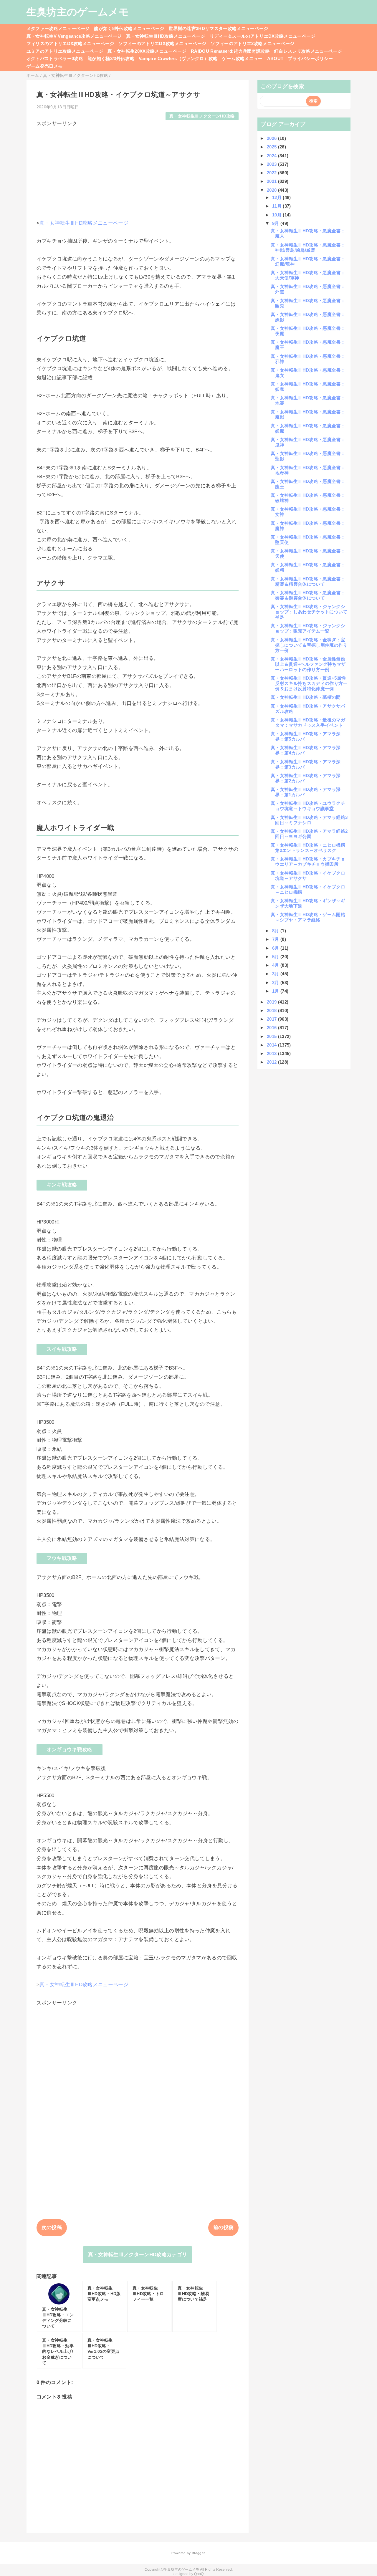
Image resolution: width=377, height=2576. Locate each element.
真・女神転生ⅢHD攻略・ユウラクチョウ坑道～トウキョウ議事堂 (308, 806)
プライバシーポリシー (310, 58)
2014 (272, 1045)
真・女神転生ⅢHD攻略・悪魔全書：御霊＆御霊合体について (308, 595)
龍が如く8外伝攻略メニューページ (129, 28)
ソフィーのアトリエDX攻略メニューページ (162, 43)
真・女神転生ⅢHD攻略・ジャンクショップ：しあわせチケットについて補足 (309, 612)
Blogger (198, 2553)
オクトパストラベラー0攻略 (55, 58)
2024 (272, 156)
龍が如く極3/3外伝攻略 (111, 58)
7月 (276, 939)
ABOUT (275, 58)
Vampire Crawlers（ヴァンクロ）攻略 (178, 58)
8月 (276, 931)
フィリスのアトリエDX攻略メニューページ (70, 43)
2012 (272, 1062)
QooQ (199, 2574)
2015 (272, 1036)
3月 (276, 974)
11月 (277, 206)
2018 (272, 1010)
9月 (276, 223)
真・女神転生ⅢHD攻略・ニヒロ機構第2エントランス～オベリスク (308, 848)
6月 (276, 948)
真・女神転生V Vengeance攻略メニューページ (74, 36)
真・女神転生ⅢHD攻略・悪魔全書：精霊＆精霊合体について (308, 581)
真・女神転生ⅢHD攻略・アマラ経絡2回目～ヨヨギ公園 (309, 834)
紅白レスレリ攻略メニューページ (308, 51)
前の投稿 (223, 2227)
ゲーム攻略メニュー (242, 58)
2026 (272, 138)
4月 (276, 965)
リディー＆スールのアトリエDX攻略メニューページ (263, 36)
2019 (272, 1002)
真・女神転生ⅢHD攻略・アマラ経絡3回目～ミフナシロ (309, 820)
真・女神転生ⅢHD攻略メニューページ (166, 36)
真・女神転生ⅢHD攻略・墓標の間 (306, 697)
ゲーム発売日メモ (45, 66)
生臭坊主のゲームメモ (78, 12)
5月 (276, 957)
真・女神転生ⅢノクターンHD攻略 (202, 116)
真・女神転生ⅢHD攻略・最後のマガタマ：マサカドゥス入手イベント (308, 722)
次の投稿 (52, 2227)
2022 (272, 173)
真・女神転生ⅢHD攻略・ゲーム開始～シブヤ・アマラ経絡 (308, 917)
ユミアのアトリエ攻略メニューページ (65, 51)
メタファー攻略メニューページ (58, 28)
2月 (276, 982)
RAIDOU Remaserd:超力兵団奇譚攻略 (230, 51)
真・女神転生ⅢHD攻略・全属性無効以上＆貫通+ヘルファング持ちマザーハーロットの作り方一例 (308, 664)
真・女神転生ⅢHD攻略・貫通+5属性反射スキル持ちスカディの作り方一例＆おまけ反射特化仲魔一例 (309, 683)
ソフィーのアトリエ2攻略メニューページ (252, 43)
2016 (272, 1028)
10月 (277, 215)
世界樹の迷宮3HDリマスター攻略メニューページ (219, 28)
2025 (272, 147)
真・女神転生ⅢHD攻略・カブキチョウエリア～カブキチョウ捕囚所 (308, 861)
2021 (272, 181)
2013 (272, 1053)
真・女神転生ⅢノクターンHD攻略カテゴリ (138, 2255)
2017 (272, 1019)
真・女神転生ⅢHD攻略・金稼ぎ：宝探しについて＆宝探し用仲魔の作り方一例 (309, 645)
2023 (272, 164)
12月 (277, 197)
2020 (272, 190)
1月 (276, 991)
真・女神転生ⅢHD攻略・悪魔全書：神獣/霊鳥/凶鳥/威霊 (308, 247)
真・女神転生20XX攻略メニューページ (147, 51)
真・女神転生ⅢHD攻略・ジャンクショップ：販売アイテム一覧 (308, 628)
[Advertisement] (138, 168)
